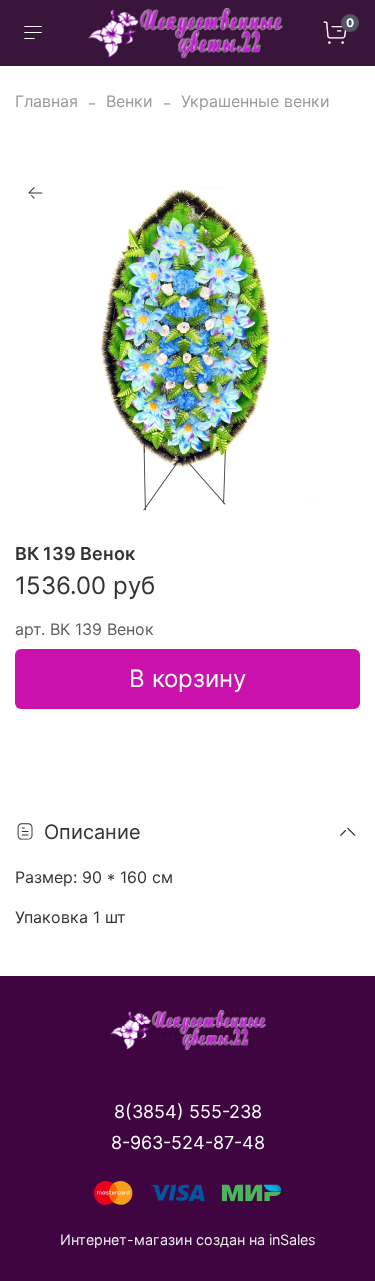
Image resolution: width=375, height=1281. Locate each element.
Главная (46, 101)
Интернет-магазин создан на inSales (188, 1239)
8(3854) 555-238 (188, 1111)
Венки (129, 101)
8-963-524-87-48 (188, 1142)
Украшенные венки (255, 101)
